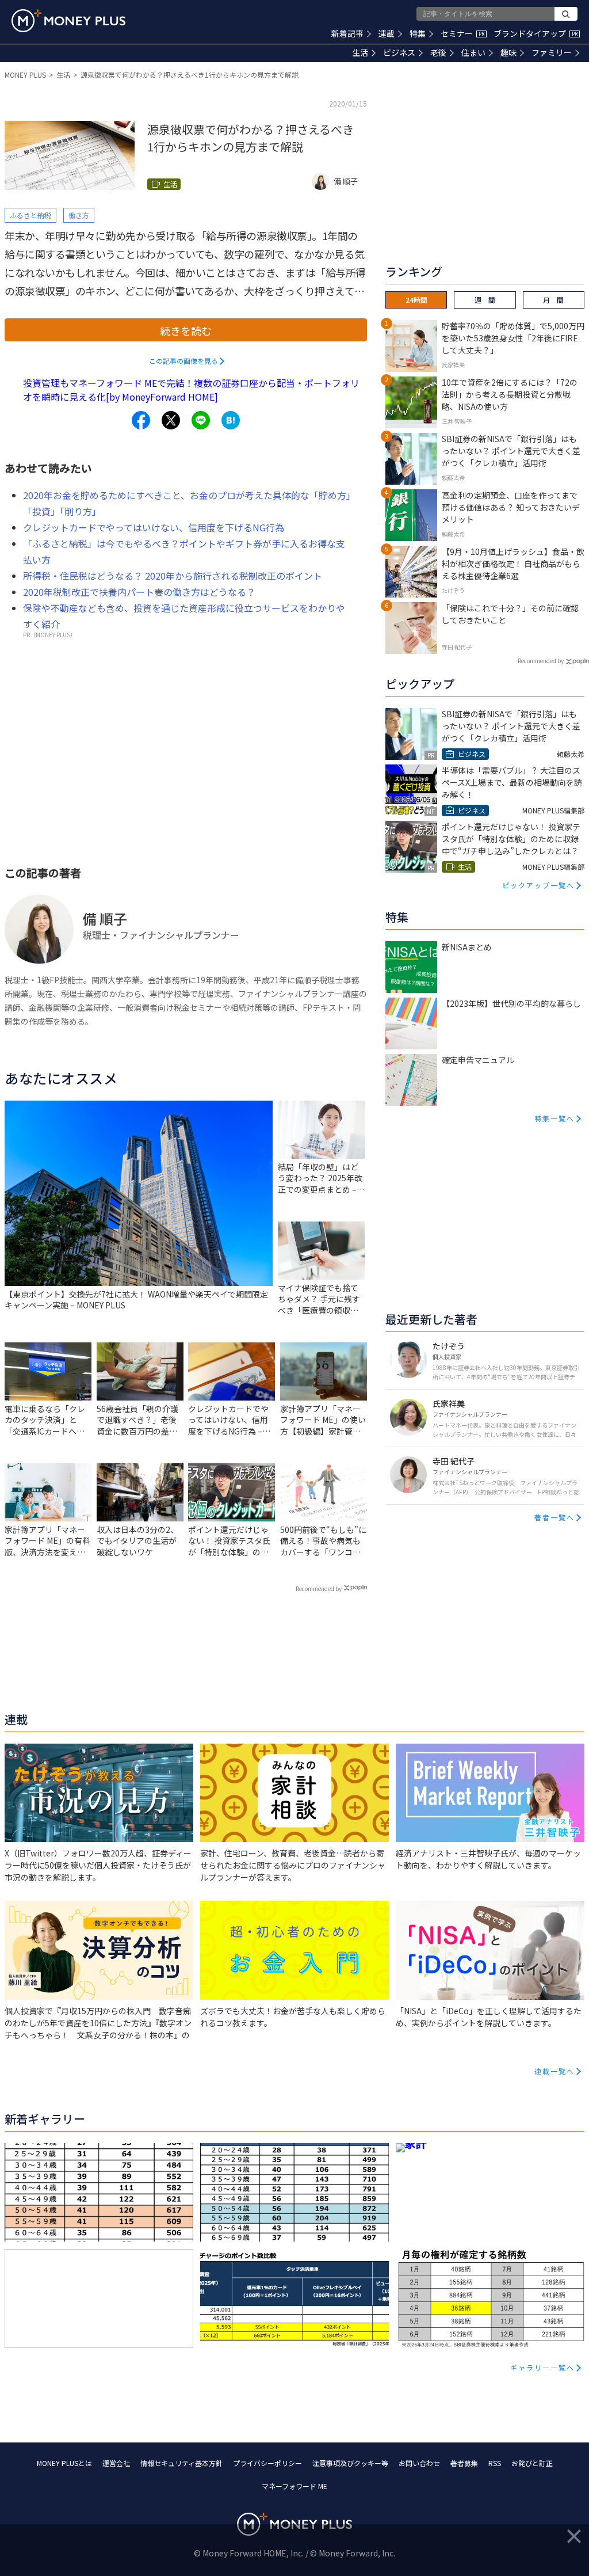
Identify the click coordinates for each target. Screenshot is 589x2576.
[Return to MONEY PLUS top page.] (68, 21)
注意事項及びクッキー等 (350, 2463)
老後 (438, 52)
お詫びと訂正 (532, 2463)
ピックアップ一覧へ (538, 885)
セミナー (462, 33)
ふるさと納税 (30, 215)
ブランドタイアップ (536, 33)
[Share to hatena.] (231, 420)
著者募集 (464, 2463)
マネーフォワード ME (294, 2486)
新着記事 (347, 33)
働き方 (79, 215)
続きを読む (186, 330)
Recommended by (319, 1588)
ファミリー (552, 52)
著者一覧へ (554, 1517)
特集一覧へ (554, 1118)
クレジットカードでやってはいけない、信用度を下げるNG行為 (154, 527)
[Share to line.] (201, 420)
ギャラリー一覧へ (542, 2367)
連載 (387, 33)
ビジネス (399, 52)
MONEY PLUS (25, 75)
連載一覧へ (554, 2071)
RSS (495, 2463)
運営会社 (116, 2463)
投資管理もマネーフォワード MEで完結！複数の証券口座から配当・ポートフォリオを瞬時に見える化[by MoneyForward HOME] (191, 390)
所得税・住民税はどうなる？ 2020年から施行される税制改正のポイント (173, 576)
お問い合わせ (419, 2463)
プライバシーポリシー (267, 2463)
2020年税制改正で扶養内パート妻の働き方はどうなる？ (139, 592)
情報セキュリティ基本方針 (181, 2463)
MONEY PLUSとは (64, 2463)
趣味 (508, 52)
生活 (360, 52)
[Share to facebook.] (141, 420)
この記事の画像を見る (183, 361)
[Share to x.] (171, 420)
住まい (473, 52)
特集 (418, 33)
